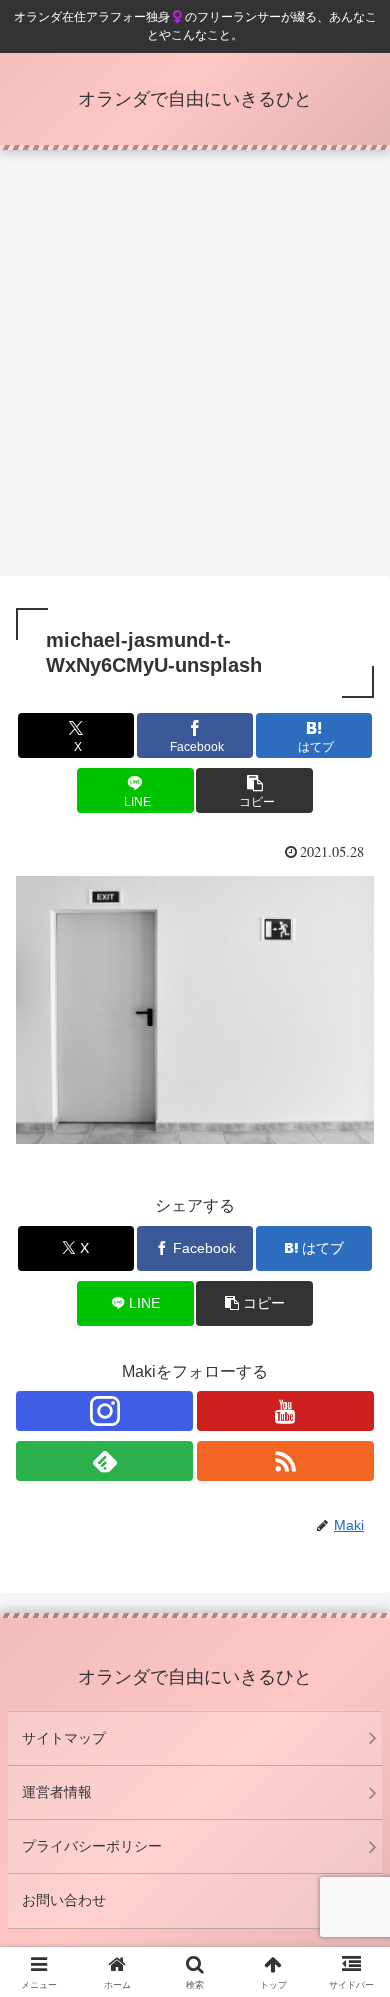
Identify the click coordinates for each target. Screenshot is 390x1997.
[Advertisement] (195, 369)
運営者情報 (57, 1792)
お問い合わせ (64, 1900)
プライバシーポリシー (92, 1846)
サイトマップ (64, 1738)
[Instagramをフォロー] (104, 1411)
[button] (254, 790)
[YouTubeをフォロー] (285, 1411)
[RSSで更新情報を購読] (285, 1461)
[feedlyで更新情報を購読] (104, 1461)
